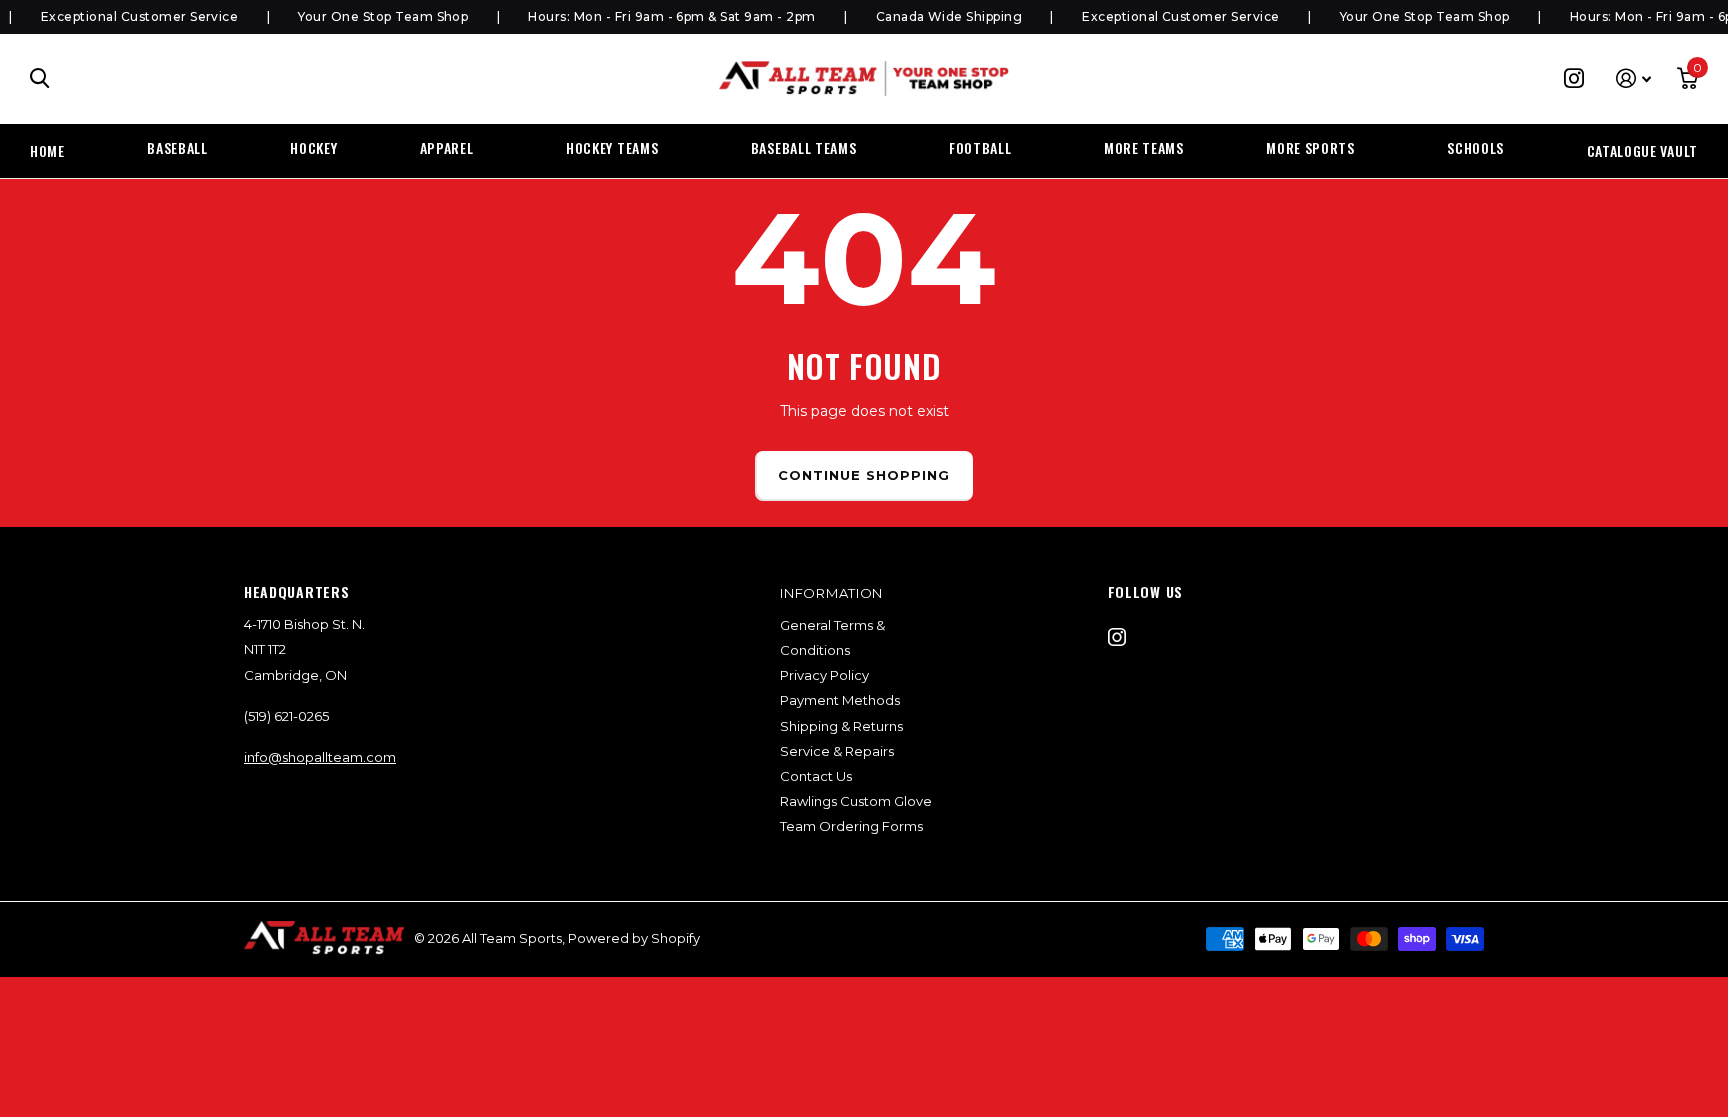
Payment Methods (840, 700)
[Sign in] (1633, 78)
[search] (40, 78)
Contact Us (816, 776)
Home (47, 150)
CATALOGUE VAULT (1643, 150)
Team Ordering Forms (851, 826)
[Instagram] (1117, 637)
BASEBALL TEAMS (804, 147)
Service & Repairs (837, 751)
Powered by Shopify (634, 938)
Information (831, 593)
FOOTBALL (980, 147)
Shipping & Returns (841, 726)
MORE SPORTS (1310, 147)
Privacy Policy (824, 675)
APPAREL (447, 147)
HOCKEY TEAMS (612, 147)
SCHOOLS (1475, 147)
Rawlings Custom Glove (856, 801)
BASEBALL (177, 147)
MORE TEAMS (1144, 147)
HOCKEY (313, 147)
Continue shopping (864, 475)
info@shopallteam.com (320, 757)
